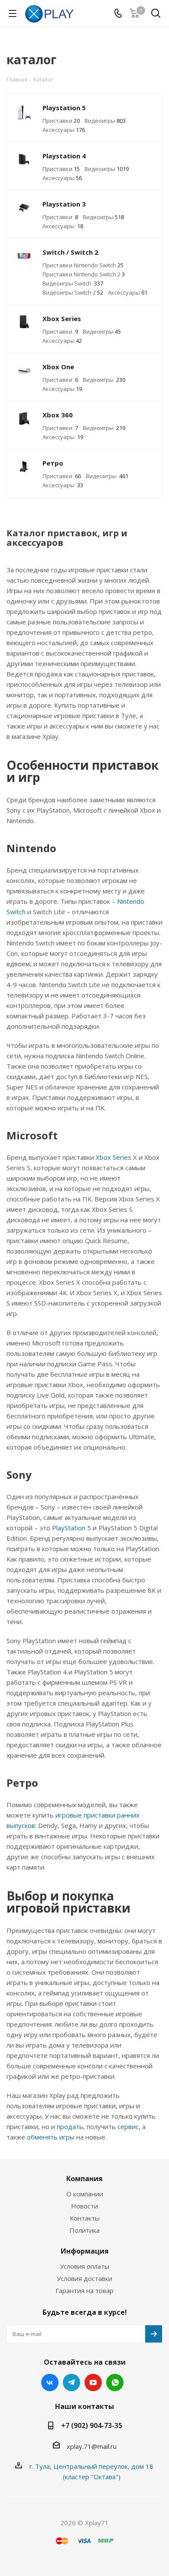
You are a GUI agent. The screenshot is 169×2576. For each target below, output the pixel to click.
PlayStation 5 (71, 1528)
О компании (85, 2194)
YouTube (93, 2382)
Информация (85, 2251)
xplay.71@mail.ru (92, 2446)
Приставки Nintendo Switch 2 (84, 274)
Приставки (61, 121)
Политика (84, 2230)
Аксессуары (64, 130)
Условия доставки (84, 2278)
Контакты (85, 2218)
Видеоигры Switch (73, 283)
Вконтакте (50, 2382)
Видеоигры (105, 121)
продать (70, 2126)
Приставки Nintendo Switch (83, 265)
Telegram (71, 2382)
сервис (128, 2126)
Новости (84, 2206)
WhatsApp (115, 2382)
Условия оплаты (84, 2266)
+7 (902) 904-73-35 (92, 2425)
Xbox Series (114, 1157)
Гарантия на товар (84, 2291)
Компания (84, 2179)
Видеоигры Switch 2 (73, 292)
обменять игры (51, 2137)
